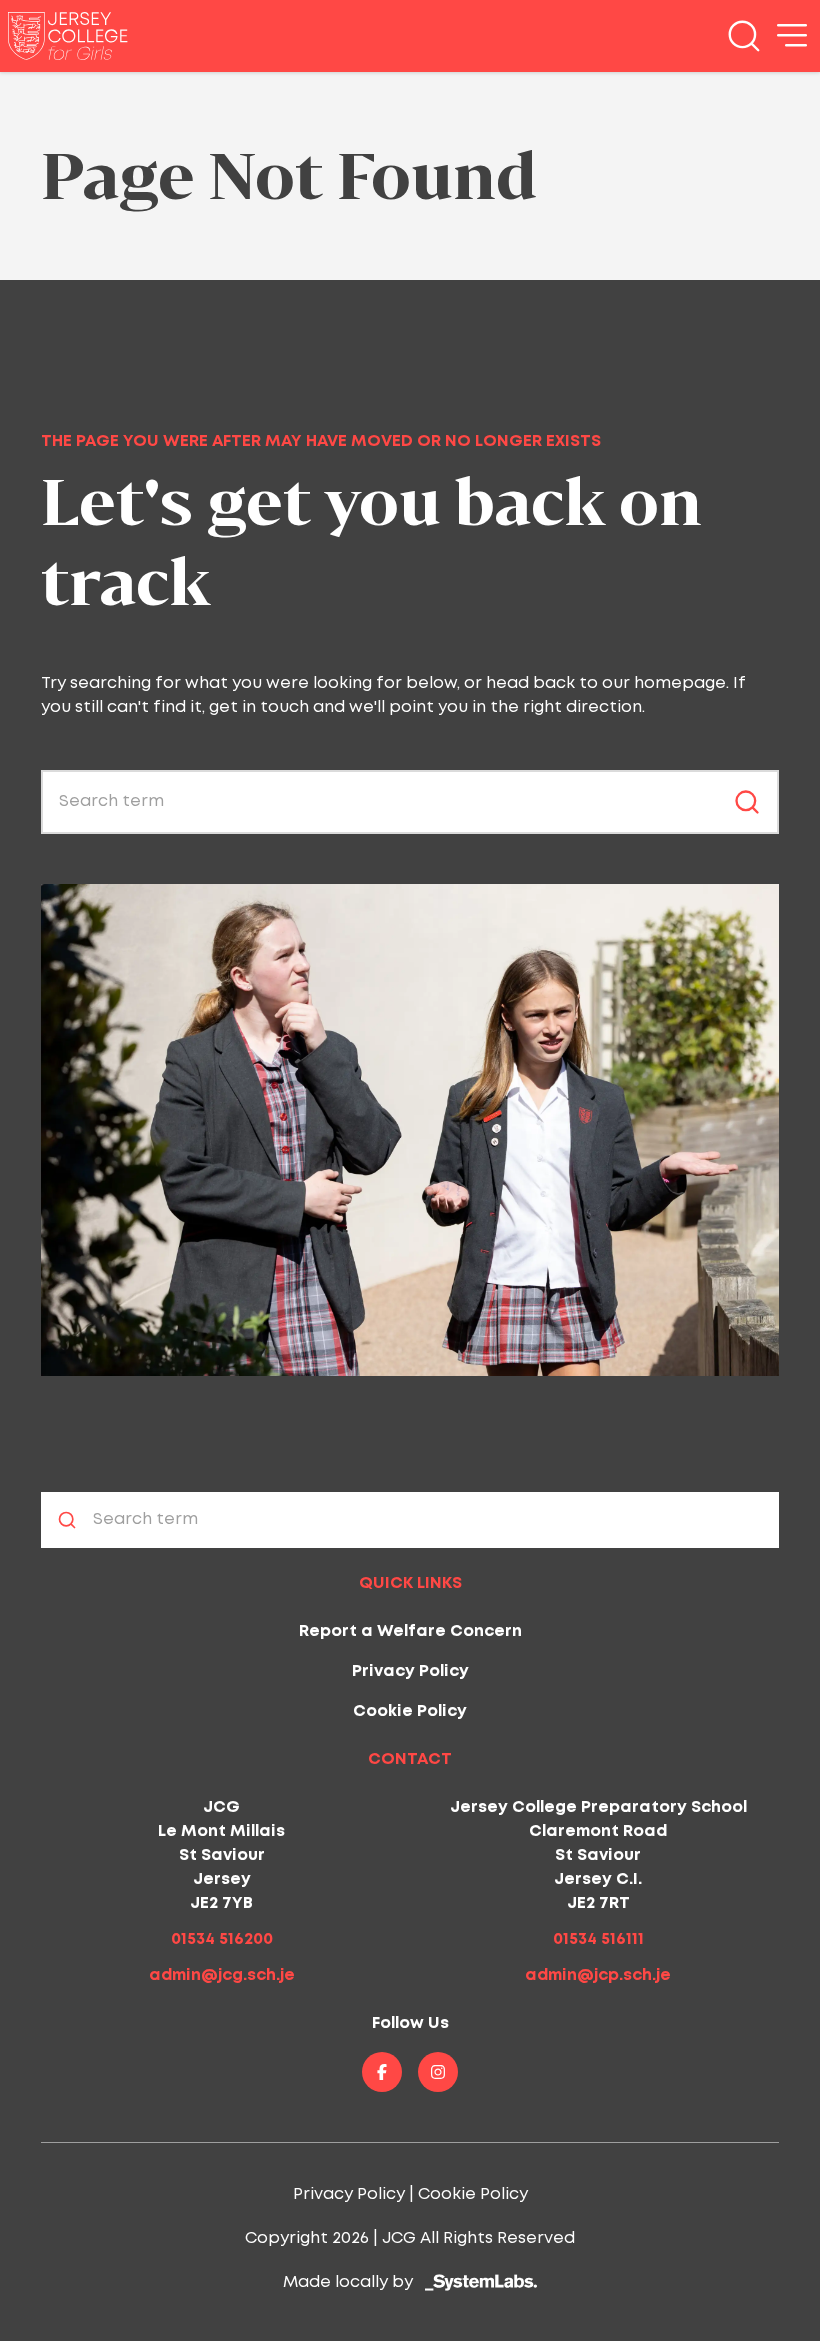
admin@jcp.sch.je (598, 1975)
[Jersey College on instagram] (438, 2072)
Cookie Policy (410, 1711)
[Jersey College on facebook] (382, 2072)
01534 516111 (598, 1939)
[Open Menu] (792, 36)
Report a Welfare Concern (410, 1631)
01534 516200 (222, 1939)
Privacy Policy (410, 1671)
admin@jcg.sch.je (222, 1975)
